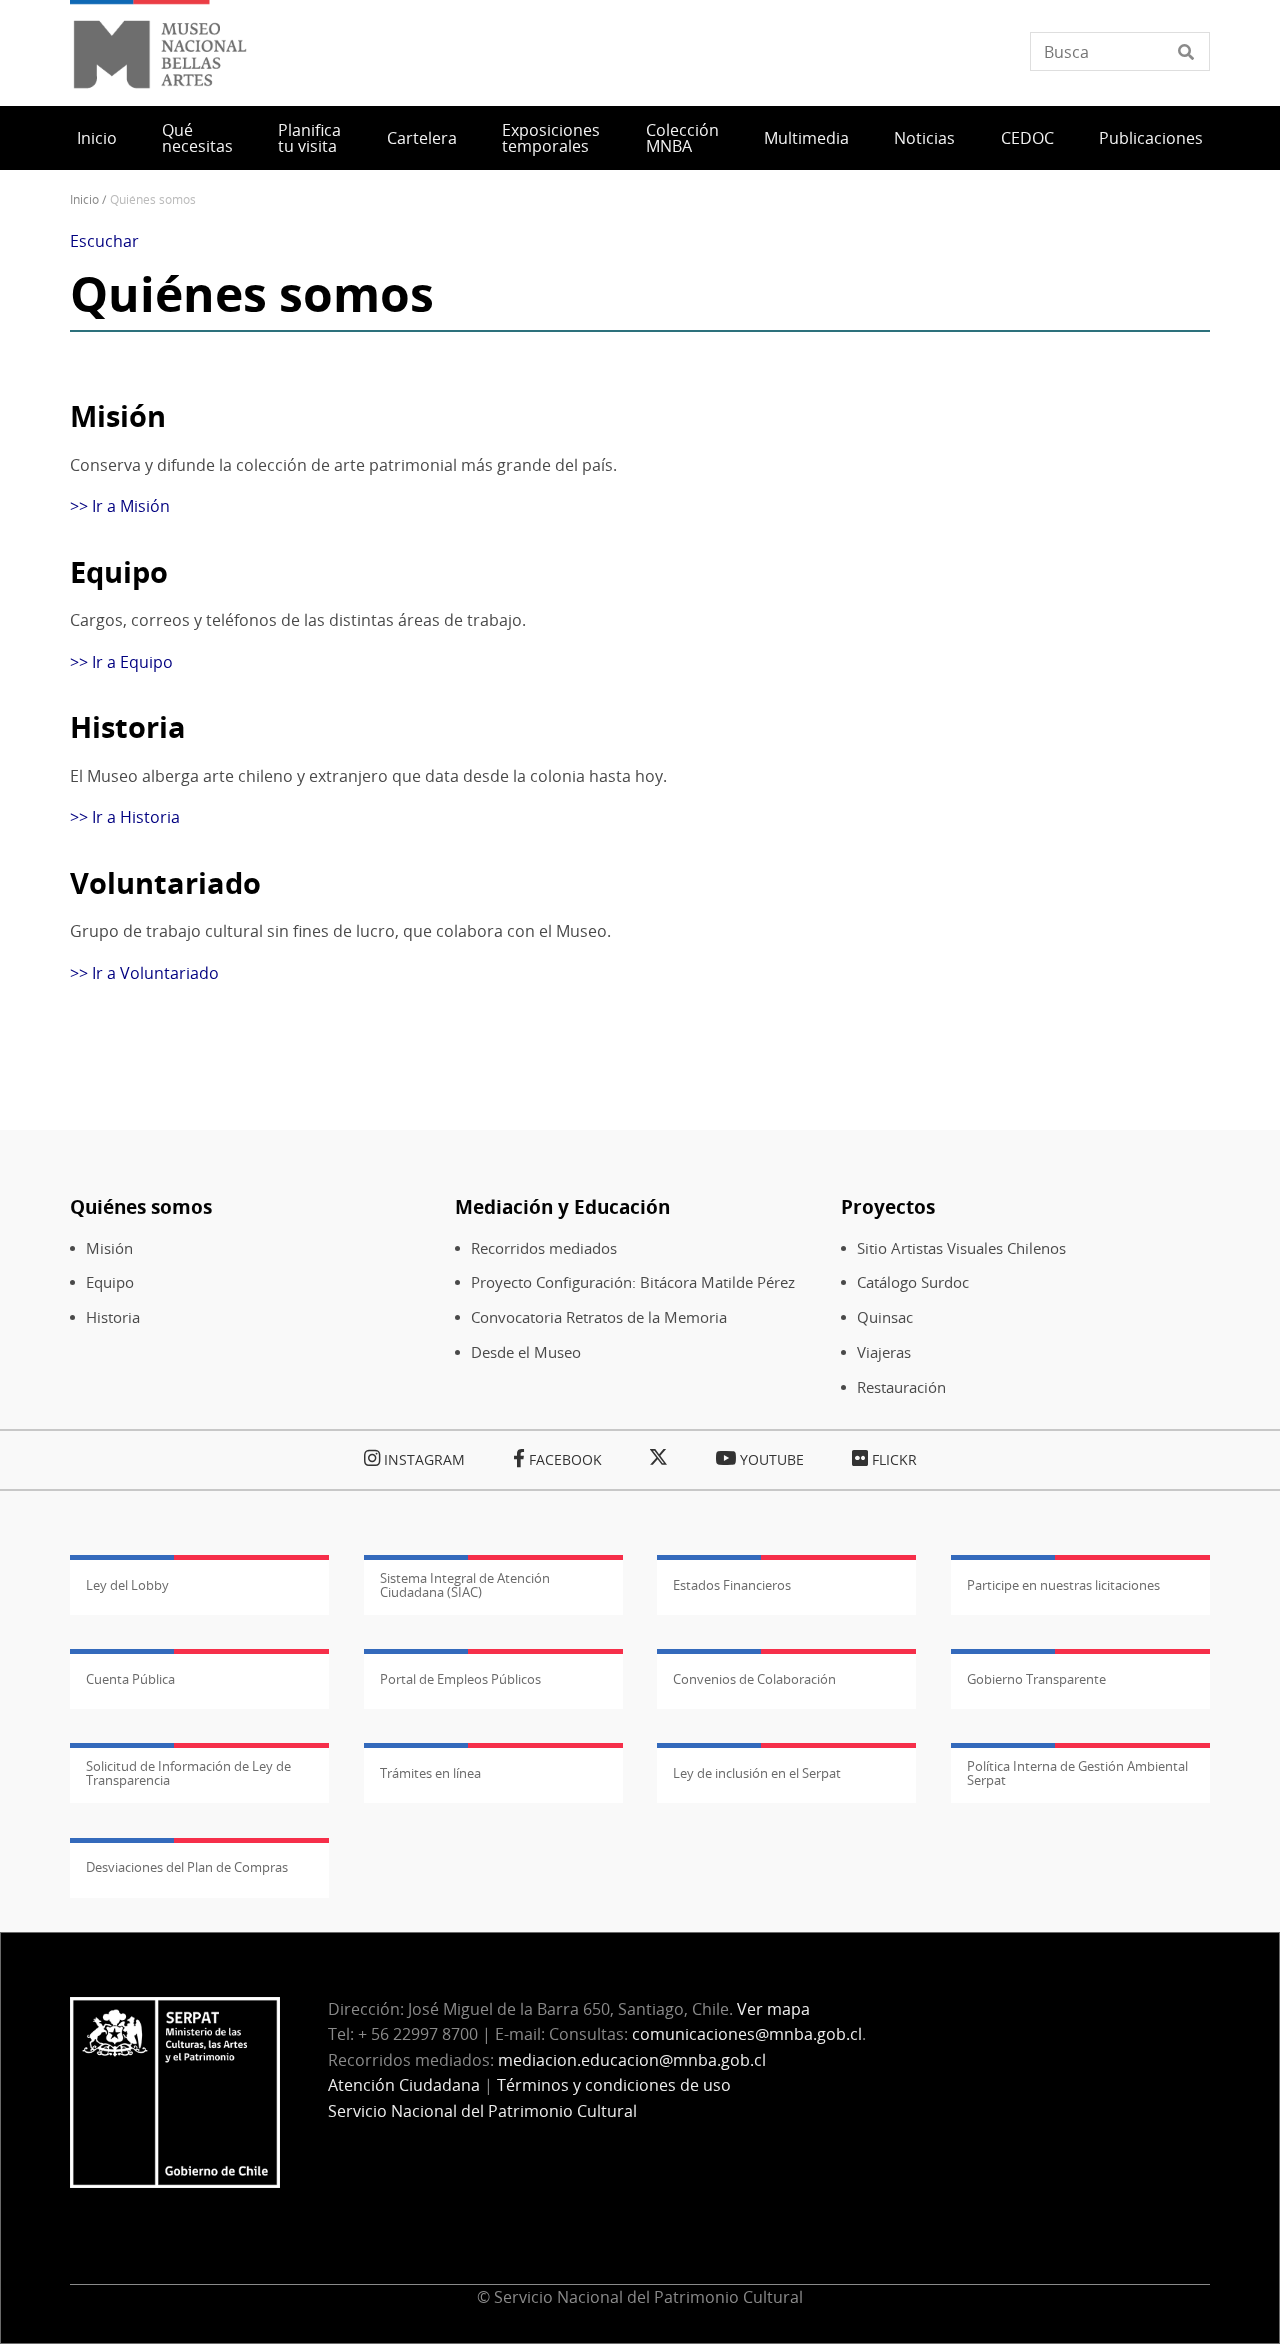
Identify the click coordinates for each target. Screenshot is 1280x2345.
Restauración (901, 1387)
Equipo (110, 1282)
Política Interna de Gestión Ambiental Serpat (1077, 1773)
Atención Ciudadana (404, 2085)
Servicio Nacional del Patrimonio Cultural (482, 2111)
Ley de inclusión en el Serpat (757, 1773)
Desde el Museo (526, 1352)
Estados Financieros (732, 1585)
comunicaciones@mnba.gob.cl (747, 2034)
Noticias (924, 138)
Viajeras (884, 1352)
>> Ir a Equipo (121, 662)
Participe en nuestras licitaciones (1063, 1585)
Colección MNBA (682, 138)
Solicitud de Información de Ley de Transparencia (188, 1773)
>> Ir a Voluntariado (144, 973)
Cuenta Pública (130, 1679)
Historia (113, 1317)
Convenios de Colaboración (754, 1679)
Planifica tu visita (309, 138)
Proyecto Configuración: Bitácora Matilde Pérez (633, 1282)
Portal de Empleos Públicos (460, 1679)
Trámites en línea (430, 1773)
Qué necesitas (197, 138)
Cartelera (422, 138)
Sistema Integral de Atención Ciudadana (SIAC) (465, 1585)
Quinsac (885, 1317)
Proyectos (888, 1206)
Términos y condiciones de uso (614, 2085)
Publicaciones (1151, 138)
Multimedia (806, 138)
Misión (109, 1248)
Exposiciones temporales (551, 138)
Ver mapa (773, 2009)
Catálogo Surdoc (913, 1282)
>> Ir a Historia (125, 817)
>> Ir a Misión (120, 506)
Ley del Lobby (127, 1585)
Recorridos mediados (544, 1248)
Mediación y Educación (562, 1206)
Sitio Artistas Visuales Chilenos (961, 1248)
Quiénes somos (141, 1206)
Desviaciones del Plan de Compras (187, 1867)
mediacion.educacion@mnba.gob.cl (632, 2060)
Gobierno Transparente (1036, 1679)
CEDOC (1027, 138)
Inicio (97, 138)
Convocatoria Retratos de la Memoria (599, 1317)
